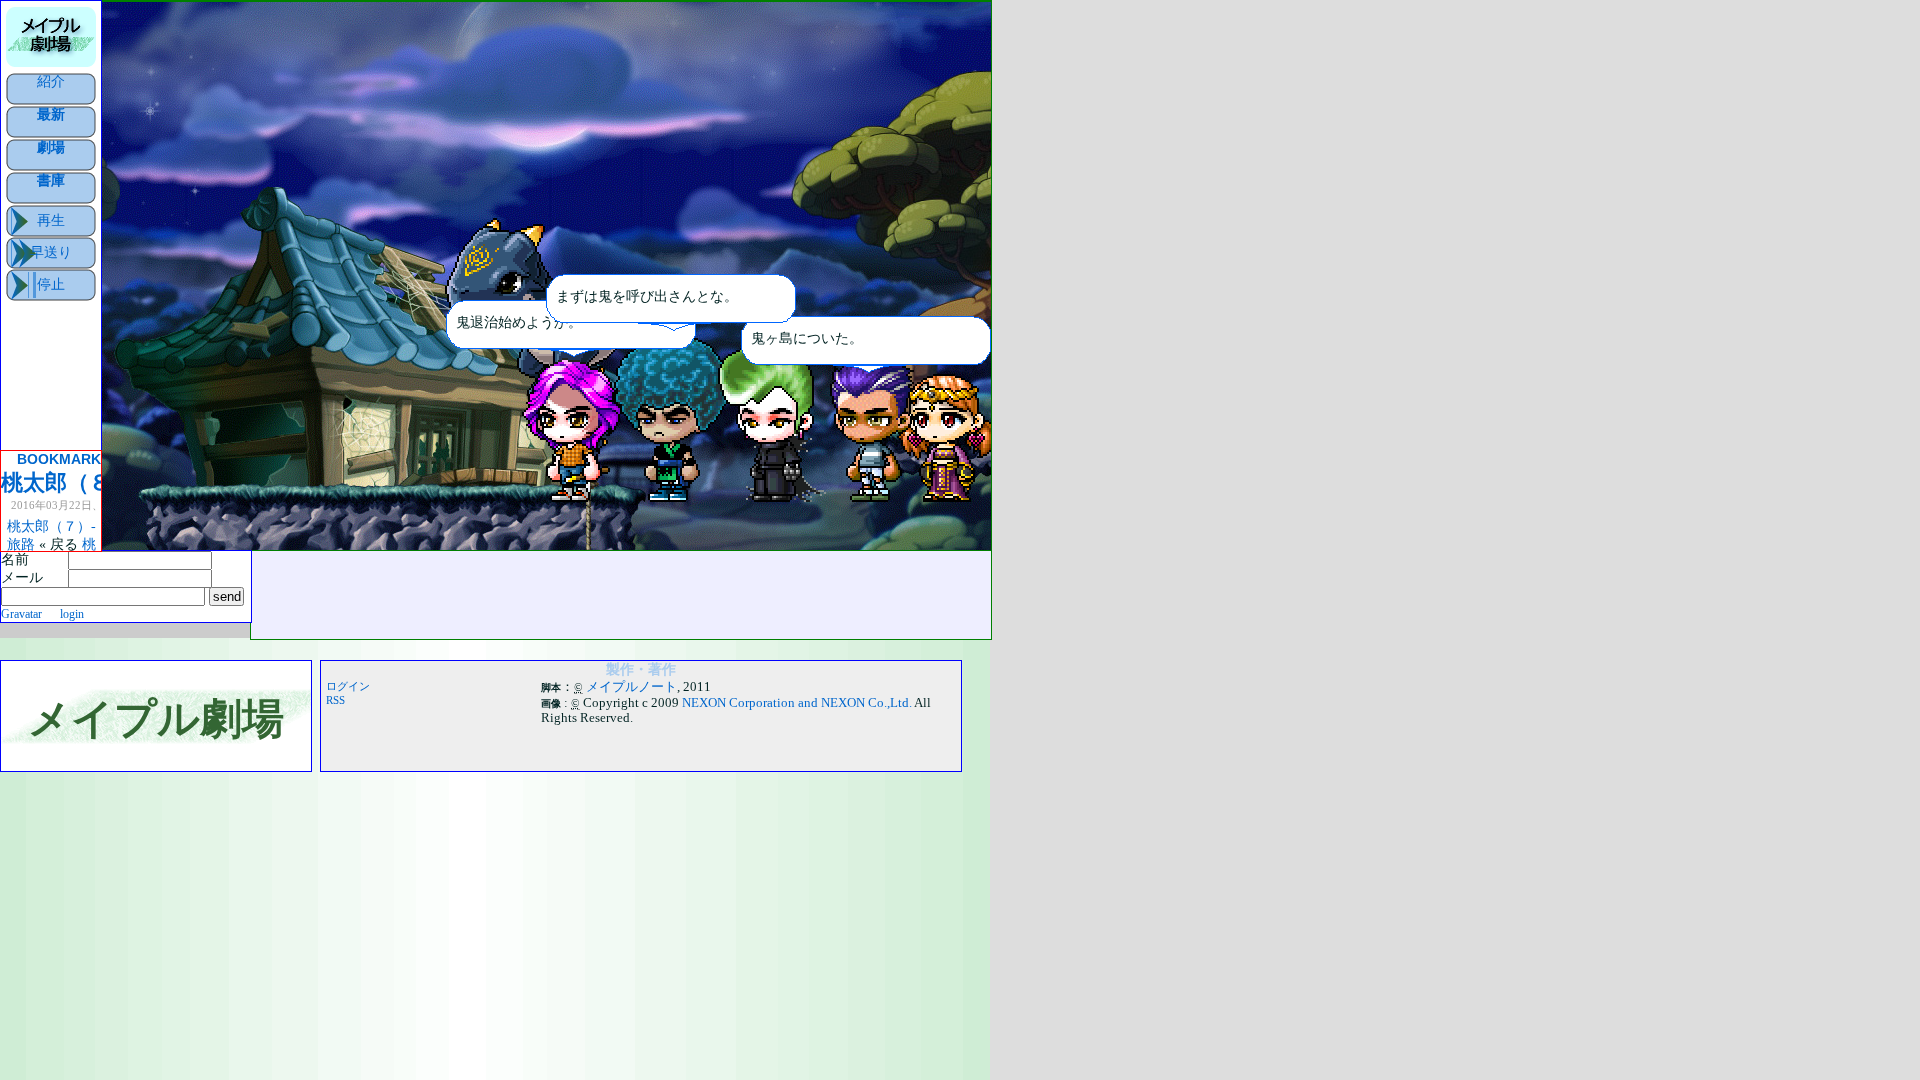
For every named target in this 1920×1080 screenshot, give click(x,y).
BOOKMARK (59, 459)
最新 (51, 114)
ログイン (348, 686)
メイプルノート (631, 687)
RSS (335, 700)
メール (22, 577)
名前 (15, 559)
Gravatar (21, 614)
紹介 (51, 81)
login (72, 614)
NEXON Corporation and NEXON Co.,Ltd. (797, 703)
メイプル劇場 (156, 718)
